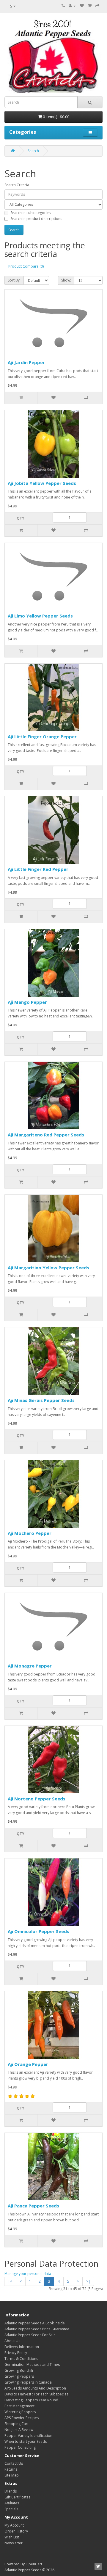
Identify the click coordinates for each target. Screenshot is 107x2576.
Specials (11, 2509)
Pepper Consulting (20, 2447)
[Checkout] (97, 6)
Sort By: (14, 280)
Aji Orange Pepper (28, 2064)
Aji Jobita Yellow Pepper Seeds (42, 483)
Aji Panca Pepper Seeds (33, 2206)
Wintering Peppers (20, 2412)
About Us (12, 2341)
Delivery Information (22, 2347)
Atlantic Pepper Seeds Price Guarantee (37, 2329)
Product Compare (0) (26, 266)
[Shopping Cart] (90, 6)
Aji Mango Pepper (27, 1002)
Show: (66, 280)
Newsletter (14, 2543)
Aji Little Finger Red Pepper (38, 869)
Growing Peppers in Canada (28, 2382)
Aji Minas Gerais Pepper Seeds (41, 1400)
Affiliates (12, 2503)
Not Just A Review (19, 2430)
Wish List (12, 2537)
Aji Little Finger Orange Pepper (42, 737)
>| (88, 2281)
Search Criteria (17, 185)
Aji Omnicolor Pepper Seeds (38, 1931)
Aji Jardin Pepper (26, 362)
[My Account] (72, 6)
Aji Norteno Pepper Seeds (37, 1799)
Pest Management (19, 2406)
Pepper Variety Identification (28, 2436)
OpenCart (34, 2564)
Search (33, 151)
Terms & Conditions (21, 2359)
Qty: (21, 518)
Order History (16, 2531)
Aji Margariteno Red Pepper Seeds (46, 1135)
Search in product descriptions (36, 219)
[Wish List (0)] (82, 6)
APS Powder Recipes (22, 2418)
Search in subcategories (30, 213)
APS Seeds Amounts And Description (35, 2388)
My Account (14, 2525)
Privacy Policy (16, 2353)
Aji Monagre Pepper (30, 1666)
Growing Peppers (19, 2376)
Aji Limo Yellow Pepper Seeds (40, 616)
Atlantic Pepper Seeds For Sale (30, 2335)
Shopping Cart (16, 2424)
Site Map (12, 2475)
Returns (11, 2469)
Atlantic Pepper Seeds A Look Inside (35, 2323)
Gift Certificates (17, 2497)
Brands (11, 2491)
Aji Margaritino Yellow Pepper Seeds (48, 1268)
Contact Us (14, 2463)
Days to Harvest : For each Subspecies (36, 2394)
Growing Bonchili (19, 2370)
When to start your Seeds (26, 2441)
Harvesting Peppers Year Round (31, 2400)
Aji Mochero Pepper (30, 1533)
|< (10, 2281)
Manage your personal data (28, 2274)
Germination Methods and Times (32, 2364)
